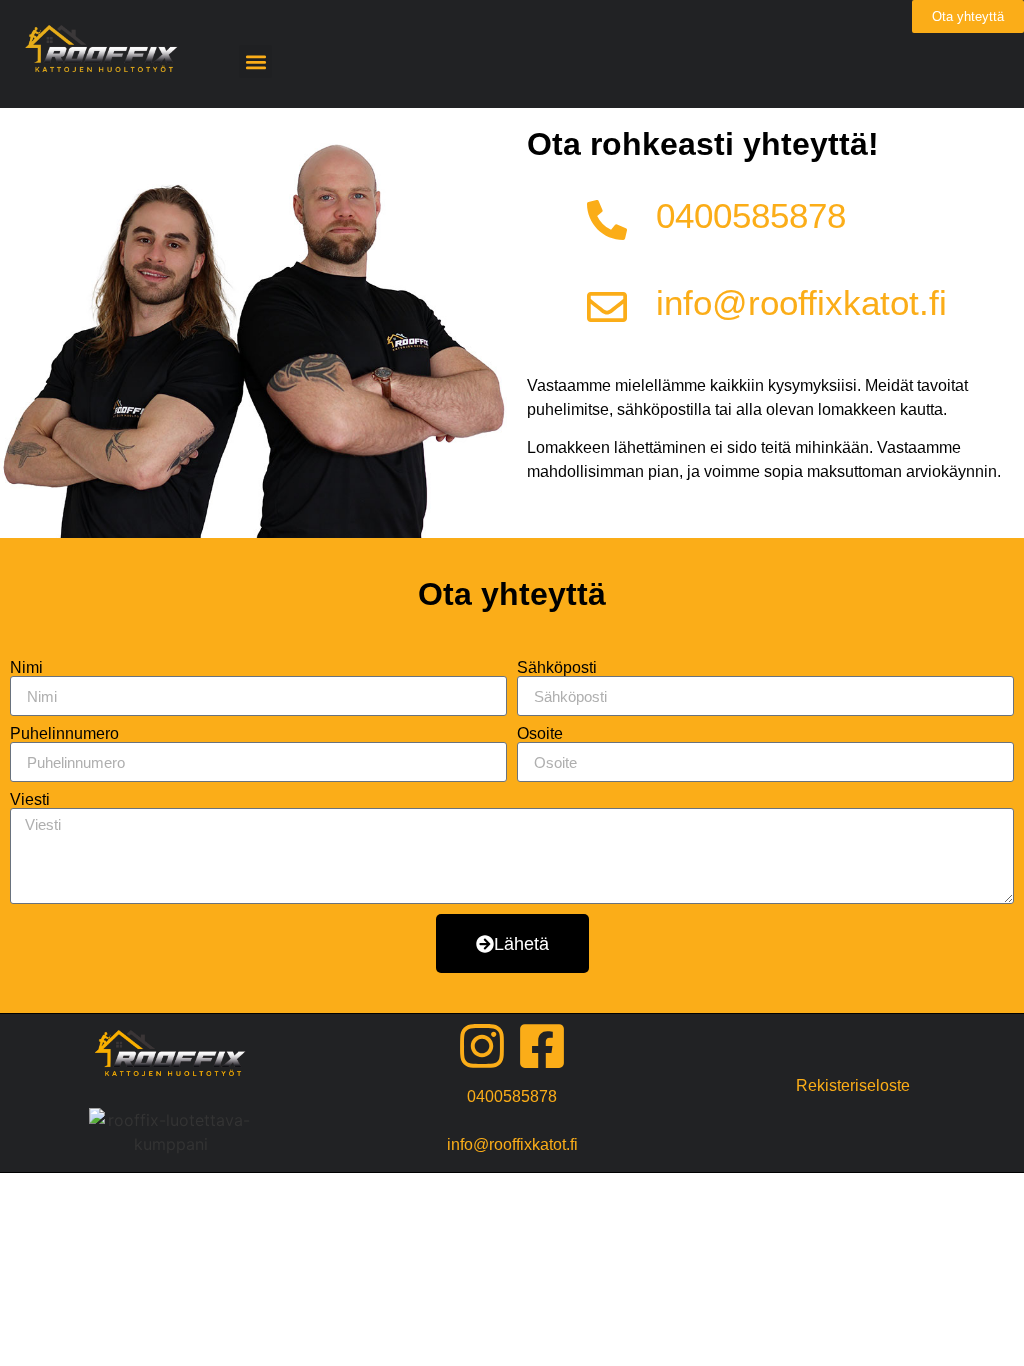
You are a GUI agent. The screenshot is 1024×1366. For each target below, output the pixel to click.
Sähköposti (557, 668)
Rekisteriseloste (853, 1085)
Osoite (540, 734)
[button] (255, 61)
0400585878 (751, 215)
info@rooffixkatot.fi (801, 302)
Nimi (26, 668)
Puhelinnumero (64, 734)
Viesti (30, 800)
